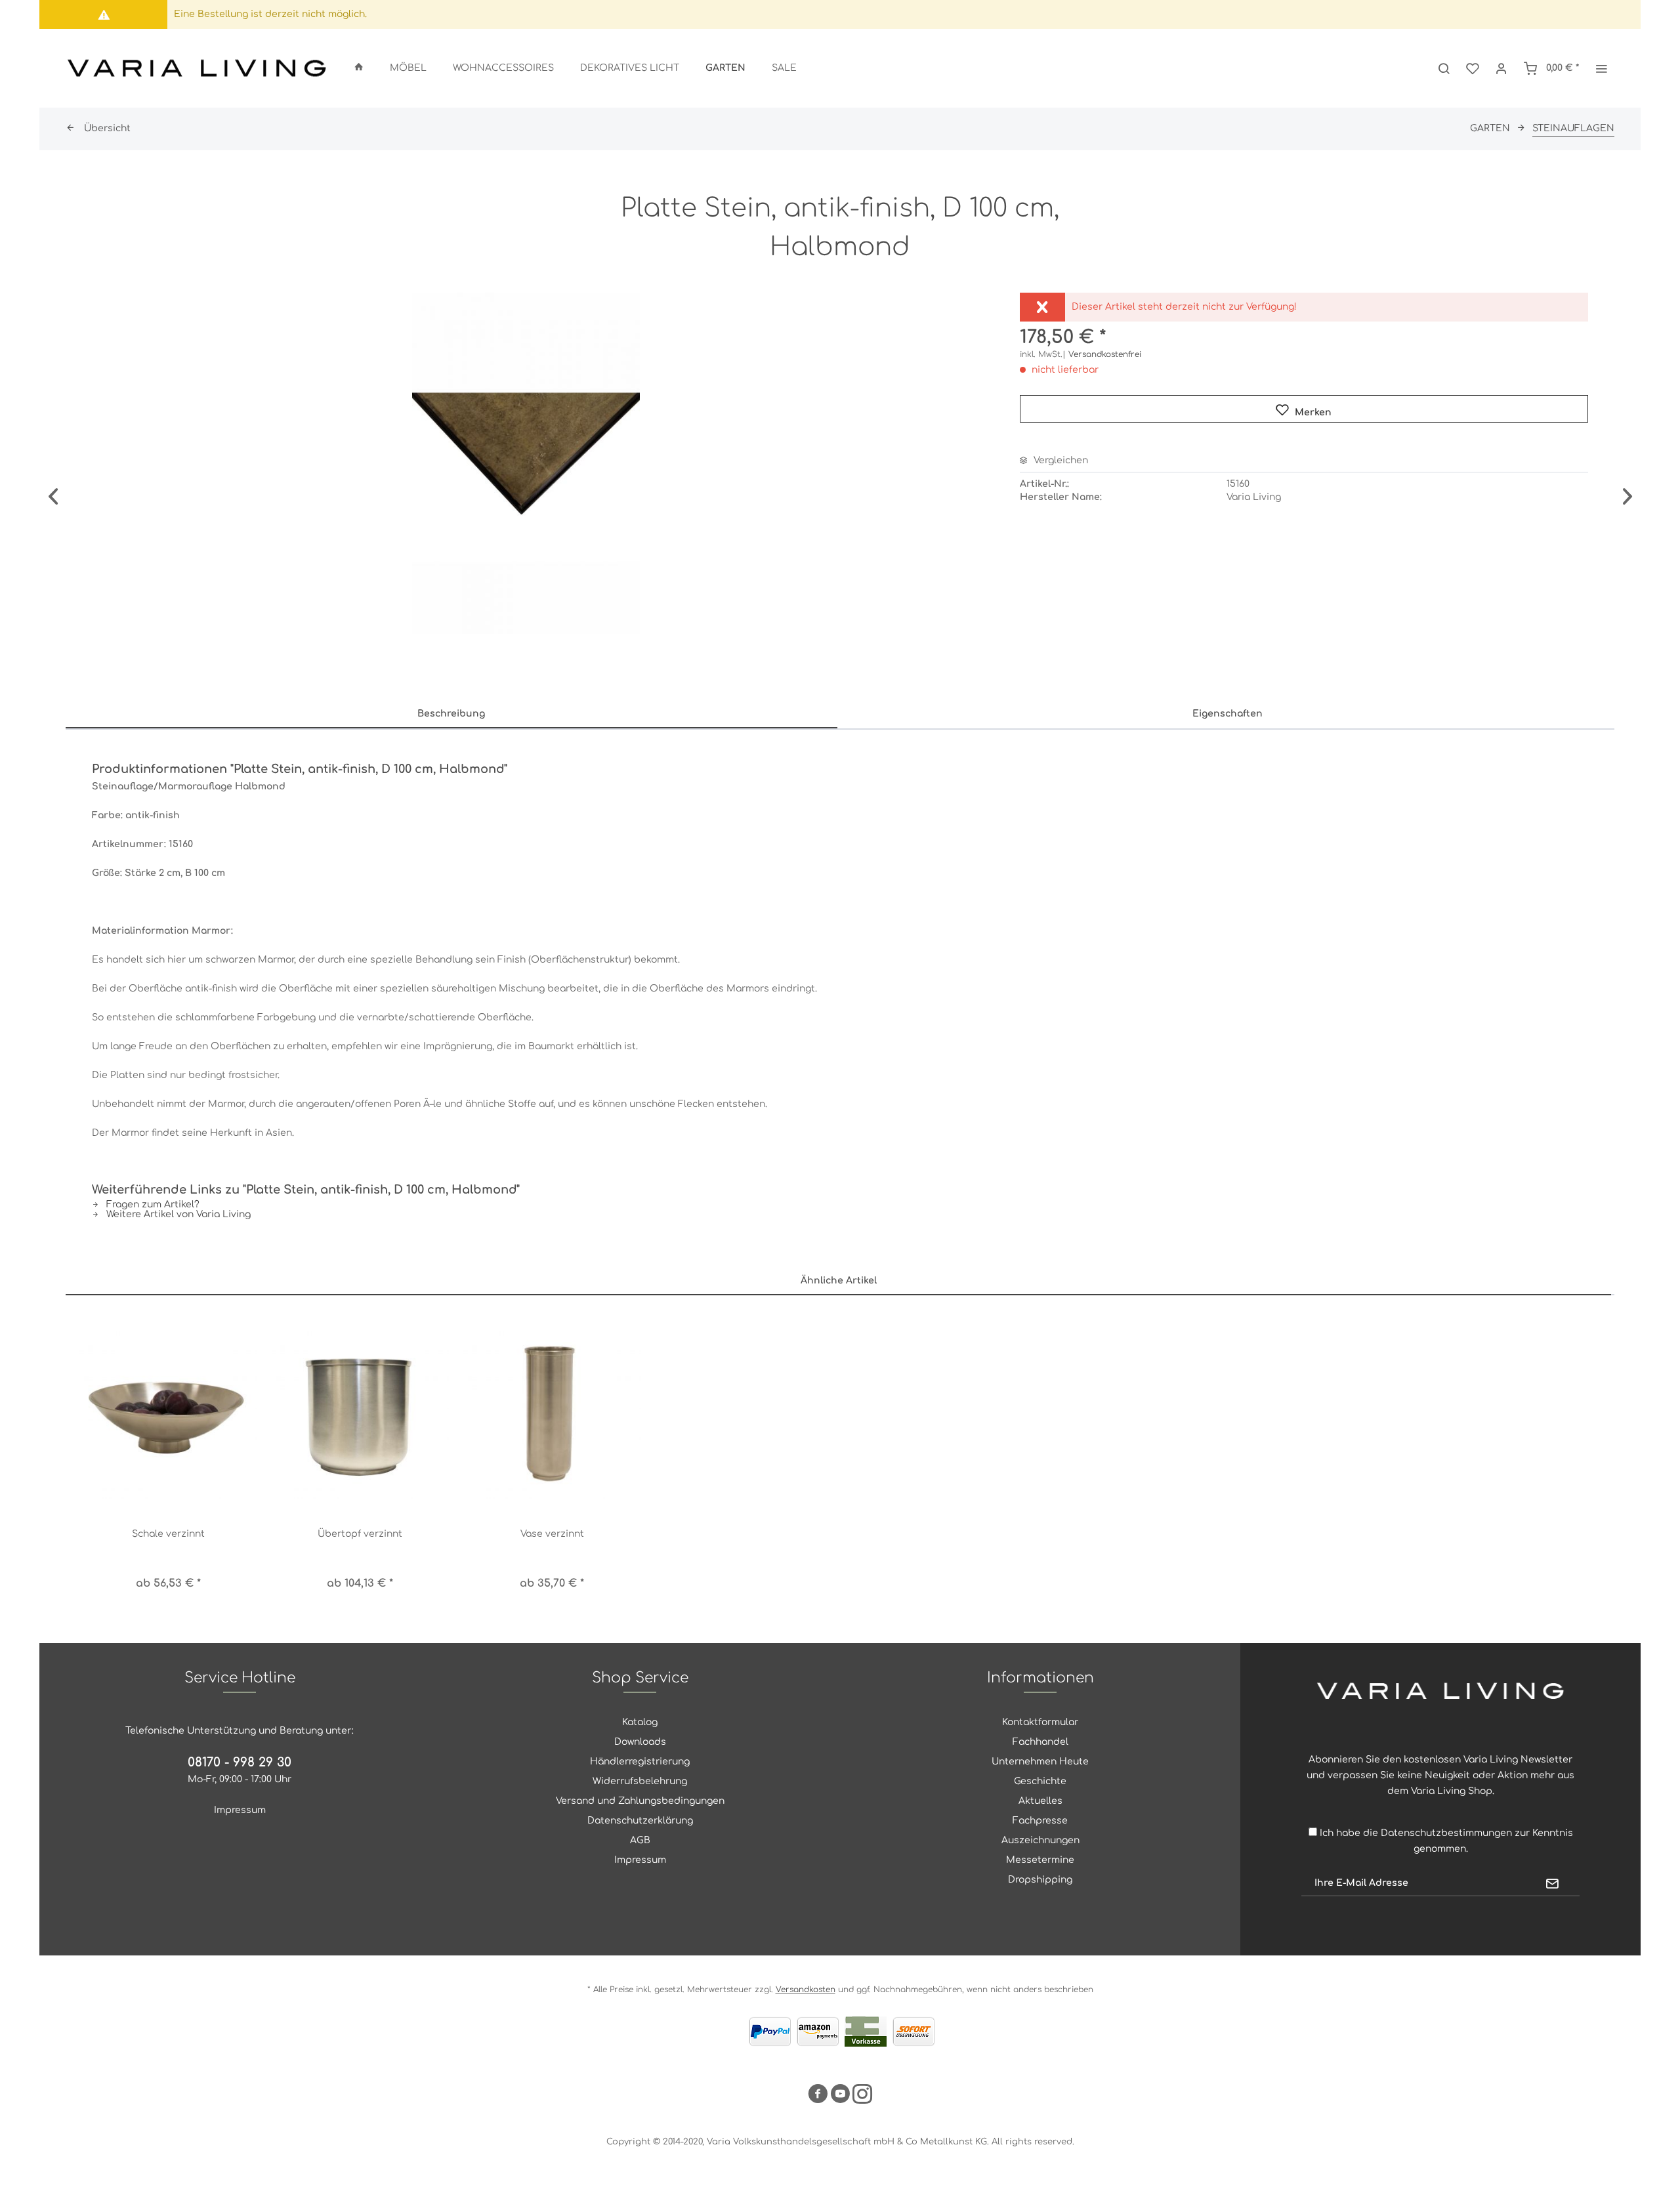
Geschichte (1040, 1781)
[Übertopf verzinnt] (361, 1411)
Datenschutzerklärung (640, 1821)
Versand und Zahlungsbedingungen (640, 1801)
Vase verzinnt (552, 1534)
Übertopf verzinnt (360, 1534)
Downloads (640, 1742)
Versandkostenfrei (1105, 354)
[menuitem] (359, 68)
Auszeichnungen (1040, 1840)
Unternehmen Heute (1040, 1762)
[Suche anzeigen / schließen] (1444, 68)
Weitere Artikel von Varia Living (177, 1214)
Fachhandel (1040, 1742)
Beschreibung (451, 714)
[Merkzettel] (1473, 68)
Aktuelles (1040, 1801)
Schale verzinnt (168, 1534)
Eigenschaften (1228, 714)
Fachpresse (1040, 1821)
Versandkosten (806, 1990)
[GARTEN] (725, 68)
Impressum (240, 1810)
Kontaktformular (1040, 1722)
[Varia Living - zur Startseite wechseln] (197, 68)
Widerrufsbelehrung (640, 1781)
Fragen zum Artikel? (152, 1204)
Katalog (640, 1722)
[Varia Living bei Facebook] (818, 2096)
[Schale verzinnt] (168, 1411)
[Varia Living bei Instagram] (862, 2096)
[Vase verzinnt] (552, 1411)
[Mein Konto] (1501, 68)
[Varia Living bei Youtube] (840, 2096)
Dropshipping (1040, 1880)
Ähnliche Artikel (839, 1281)
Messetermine (1040, 1860)
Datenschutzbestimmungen (1446, 1833)
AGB (640, 1840)
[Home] (359, 68)
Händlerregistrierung (640, 1762)
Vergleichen (1060, 460)
